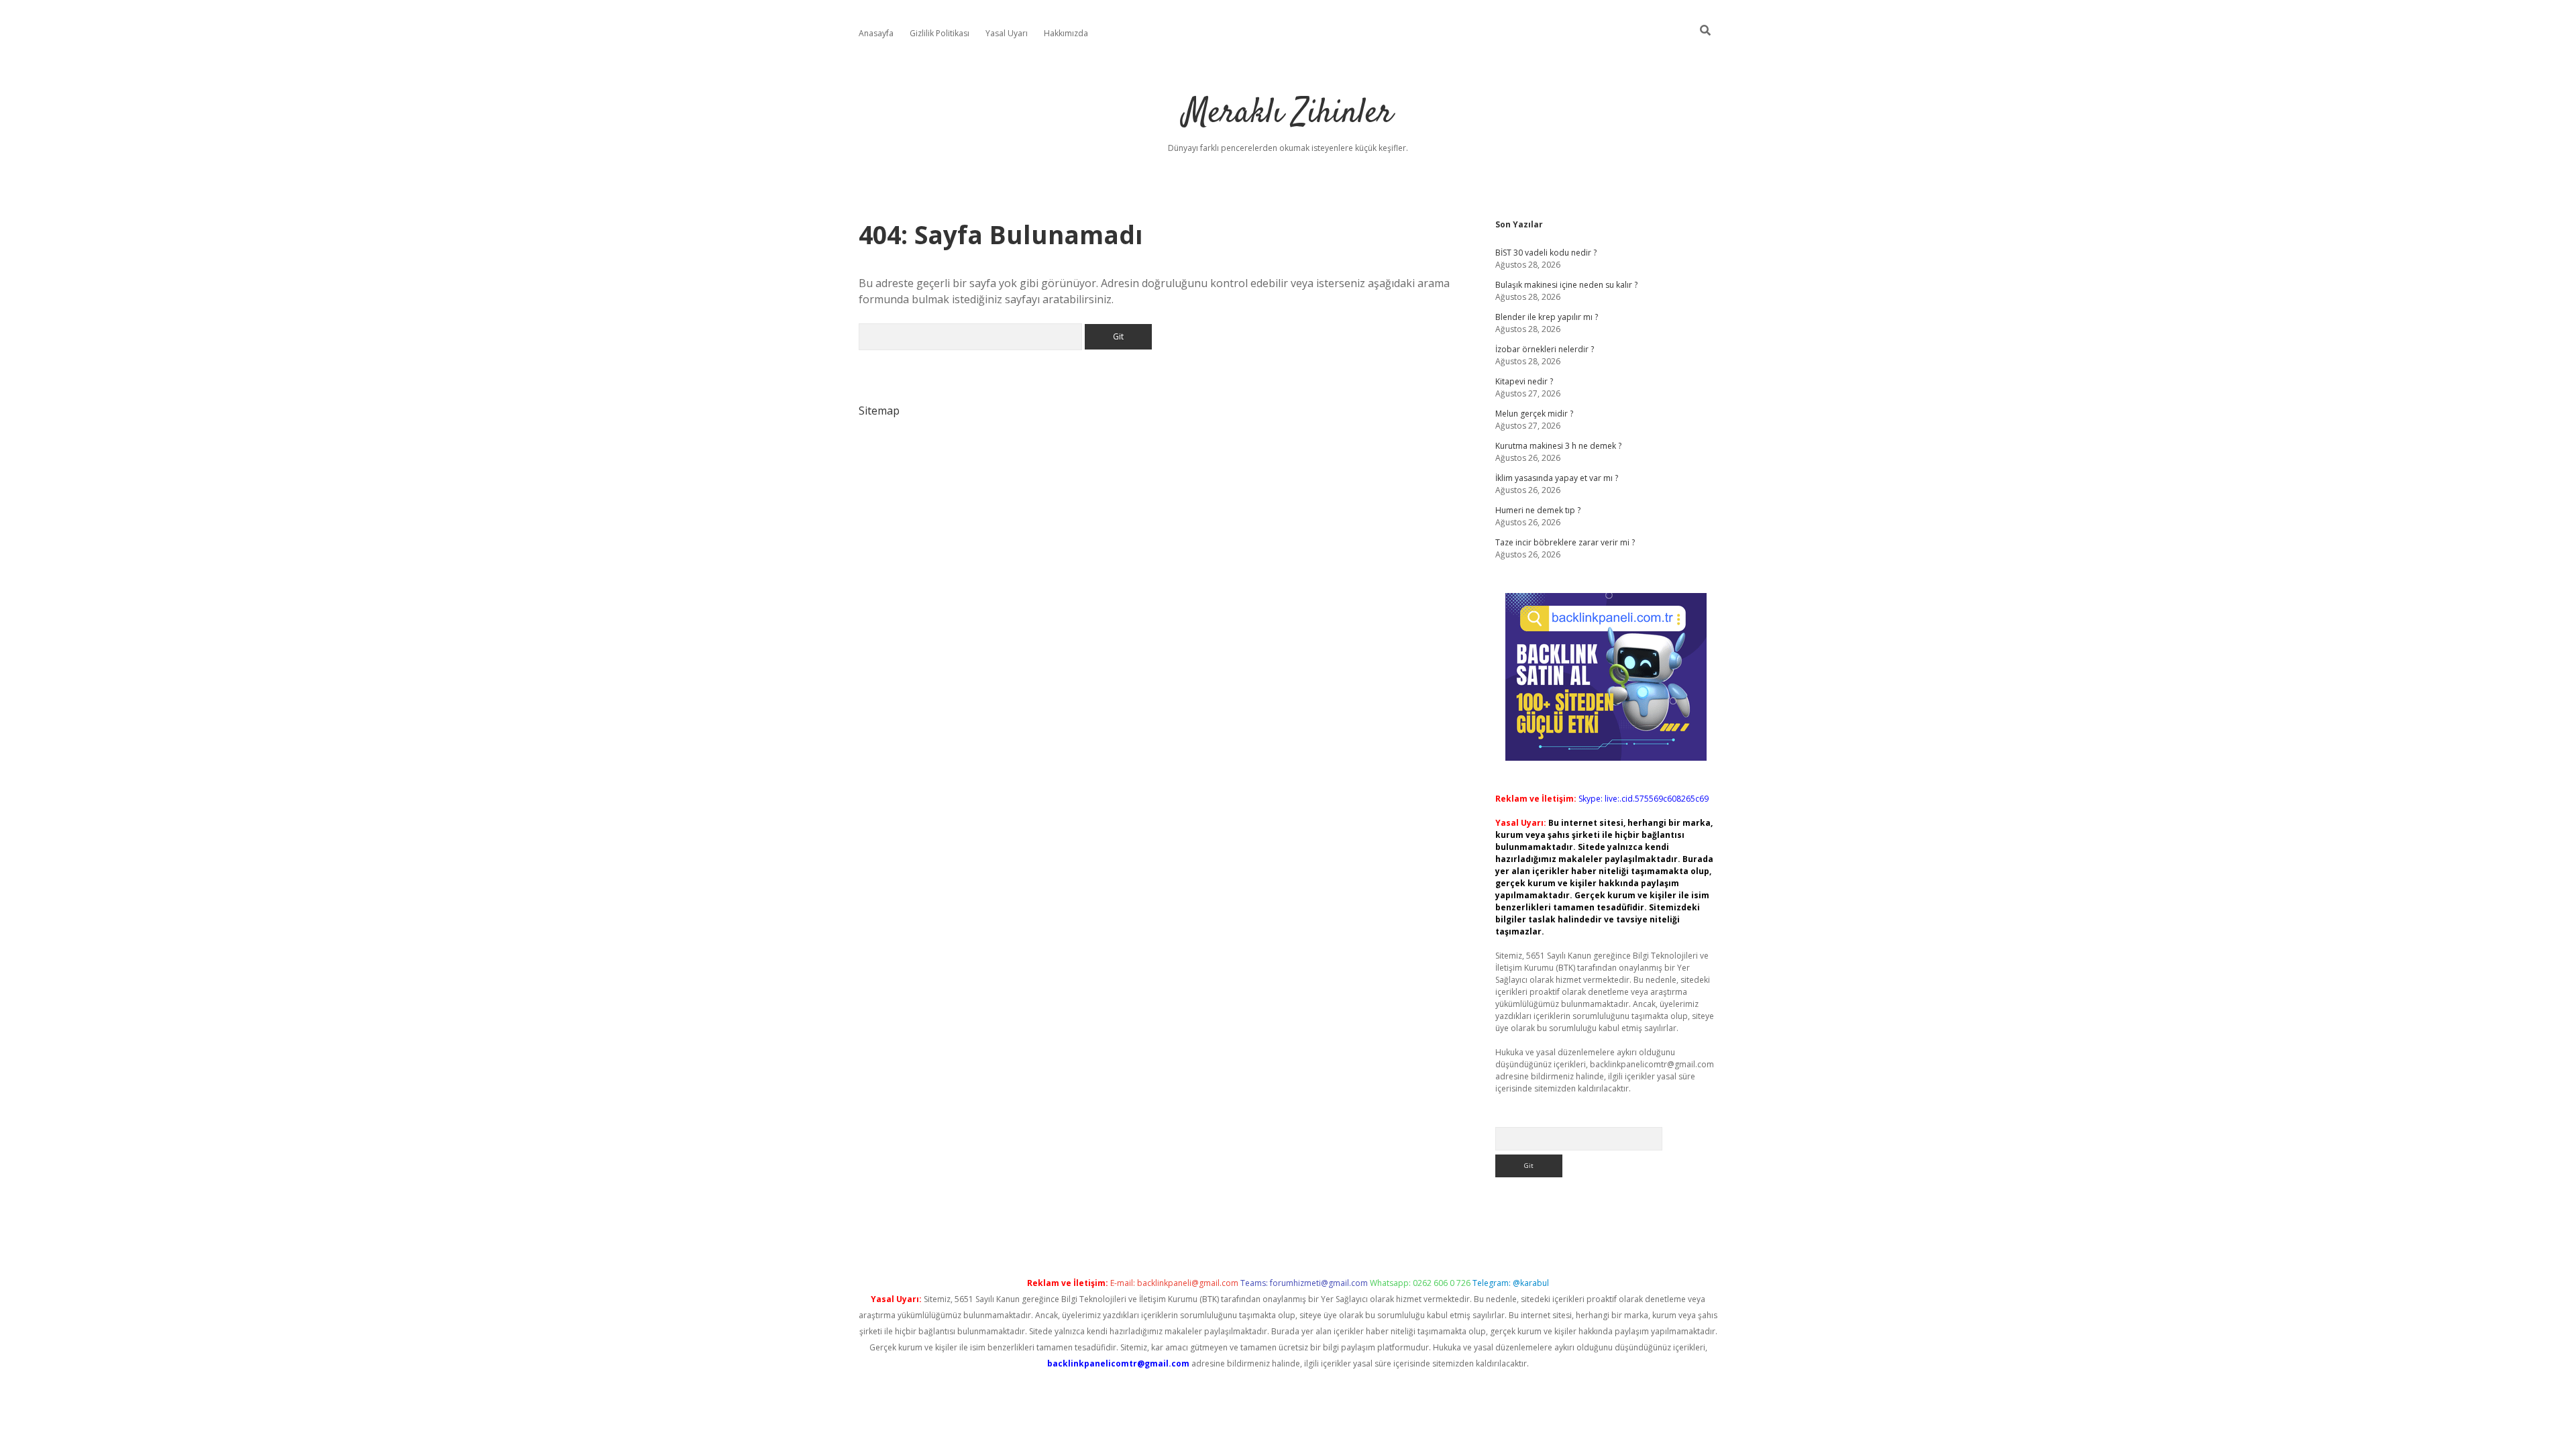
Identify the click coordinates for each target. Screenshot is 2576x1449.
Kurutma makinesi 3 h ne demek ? (1558, 446)
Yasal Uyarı (1007, 33)
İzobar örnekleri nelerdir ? (1545, 349)
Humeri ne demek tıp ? (1538, 510)
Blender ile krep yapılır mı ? (1547, 317)
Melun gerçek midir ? (1534, 414)
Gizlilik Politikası (940, 33)
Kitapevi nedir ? (1524, 381)
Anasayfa (876, 33)
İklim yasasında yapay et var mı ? (1557, 478)
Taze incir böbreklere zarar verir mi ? (1565, 542)
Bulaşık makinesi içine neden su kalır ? (1566, 285)
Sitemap (879, 411)
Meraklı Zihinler (1288, 114)
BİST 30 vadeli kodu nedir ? (1546, 253)
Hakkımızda (1066, 33)
